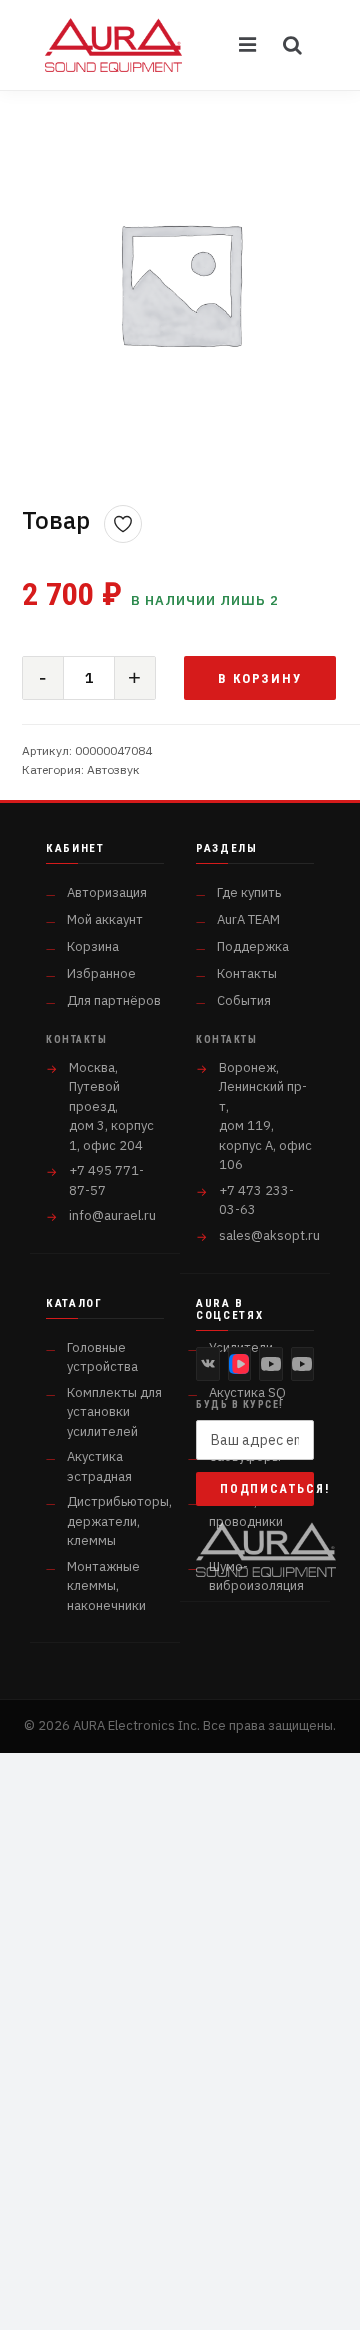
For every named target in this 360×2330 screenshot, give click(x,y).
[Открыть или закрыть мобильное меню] (249, 45)
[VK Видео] (240, 1364)
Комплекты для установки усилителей (114, 1412)
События (244, 1000)
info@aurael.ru (112, 1215)
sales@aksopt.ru (269, 1235)
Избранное (101, 973)
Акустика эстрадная (99, 1466)
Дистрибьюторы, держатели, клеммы (119, 1521)
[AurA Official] (271, 1364)
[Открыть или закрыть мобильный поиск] (293, 45)
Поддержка (253, 946)
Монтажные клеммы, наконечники (106, 1586)
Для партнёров (114, 1000)
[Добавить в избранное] (123, 524)
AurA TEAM (248, 919)
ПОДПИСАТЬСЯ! (267, 1489)
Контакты (247, 973)
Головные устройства (102, 1357)
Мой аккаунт (105, 919)
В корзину (260, 678)
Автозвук (113, 769)
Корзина (93, 946)
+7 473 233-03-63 (256, 1200)
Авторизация (107, 892)
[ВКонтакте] (208, 1364)
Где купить (249, 892)
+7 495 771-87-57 (106, 1180)
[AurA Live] (303, 1364)
